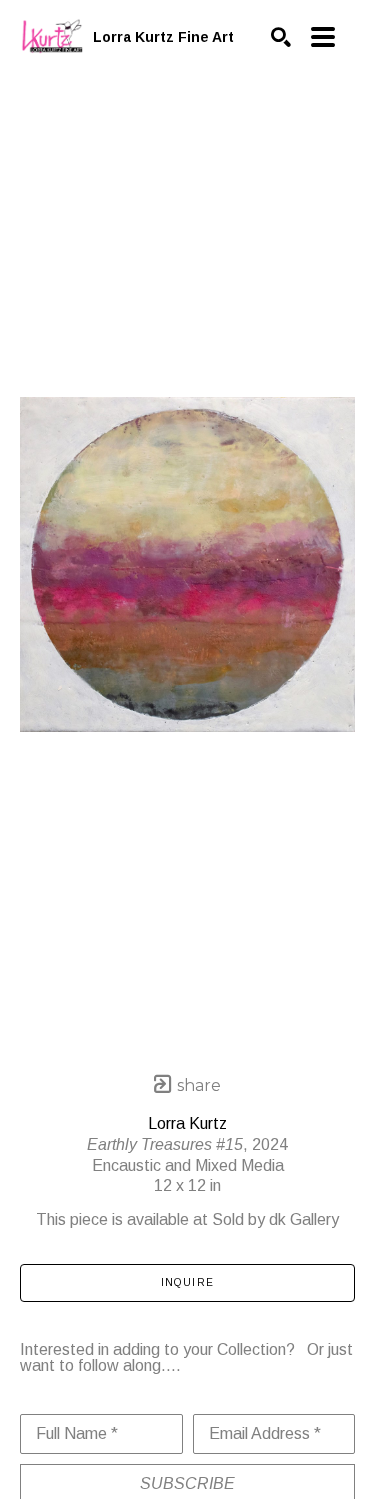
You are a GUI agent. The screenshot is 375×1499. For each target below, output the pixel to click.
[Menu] (323, 37)
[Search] (281, 37)
